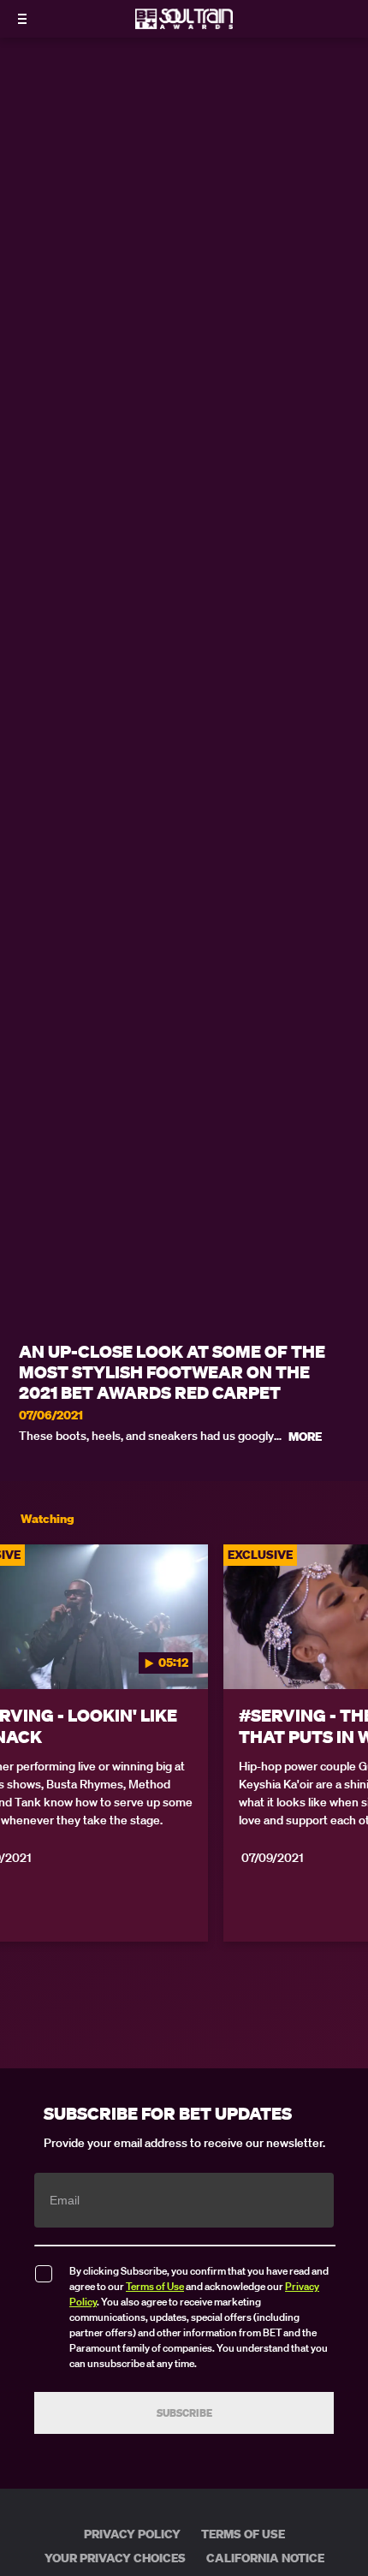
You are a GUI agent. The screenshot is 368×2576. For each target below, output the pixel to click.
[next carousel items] (346, 1653)
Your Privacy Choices (115, 2558)
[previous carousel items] (22, 1653)
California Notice (265, 2558)
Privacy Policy (132, 2534)
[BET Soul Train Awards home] (184, 24)
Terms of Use (155, 2286)
